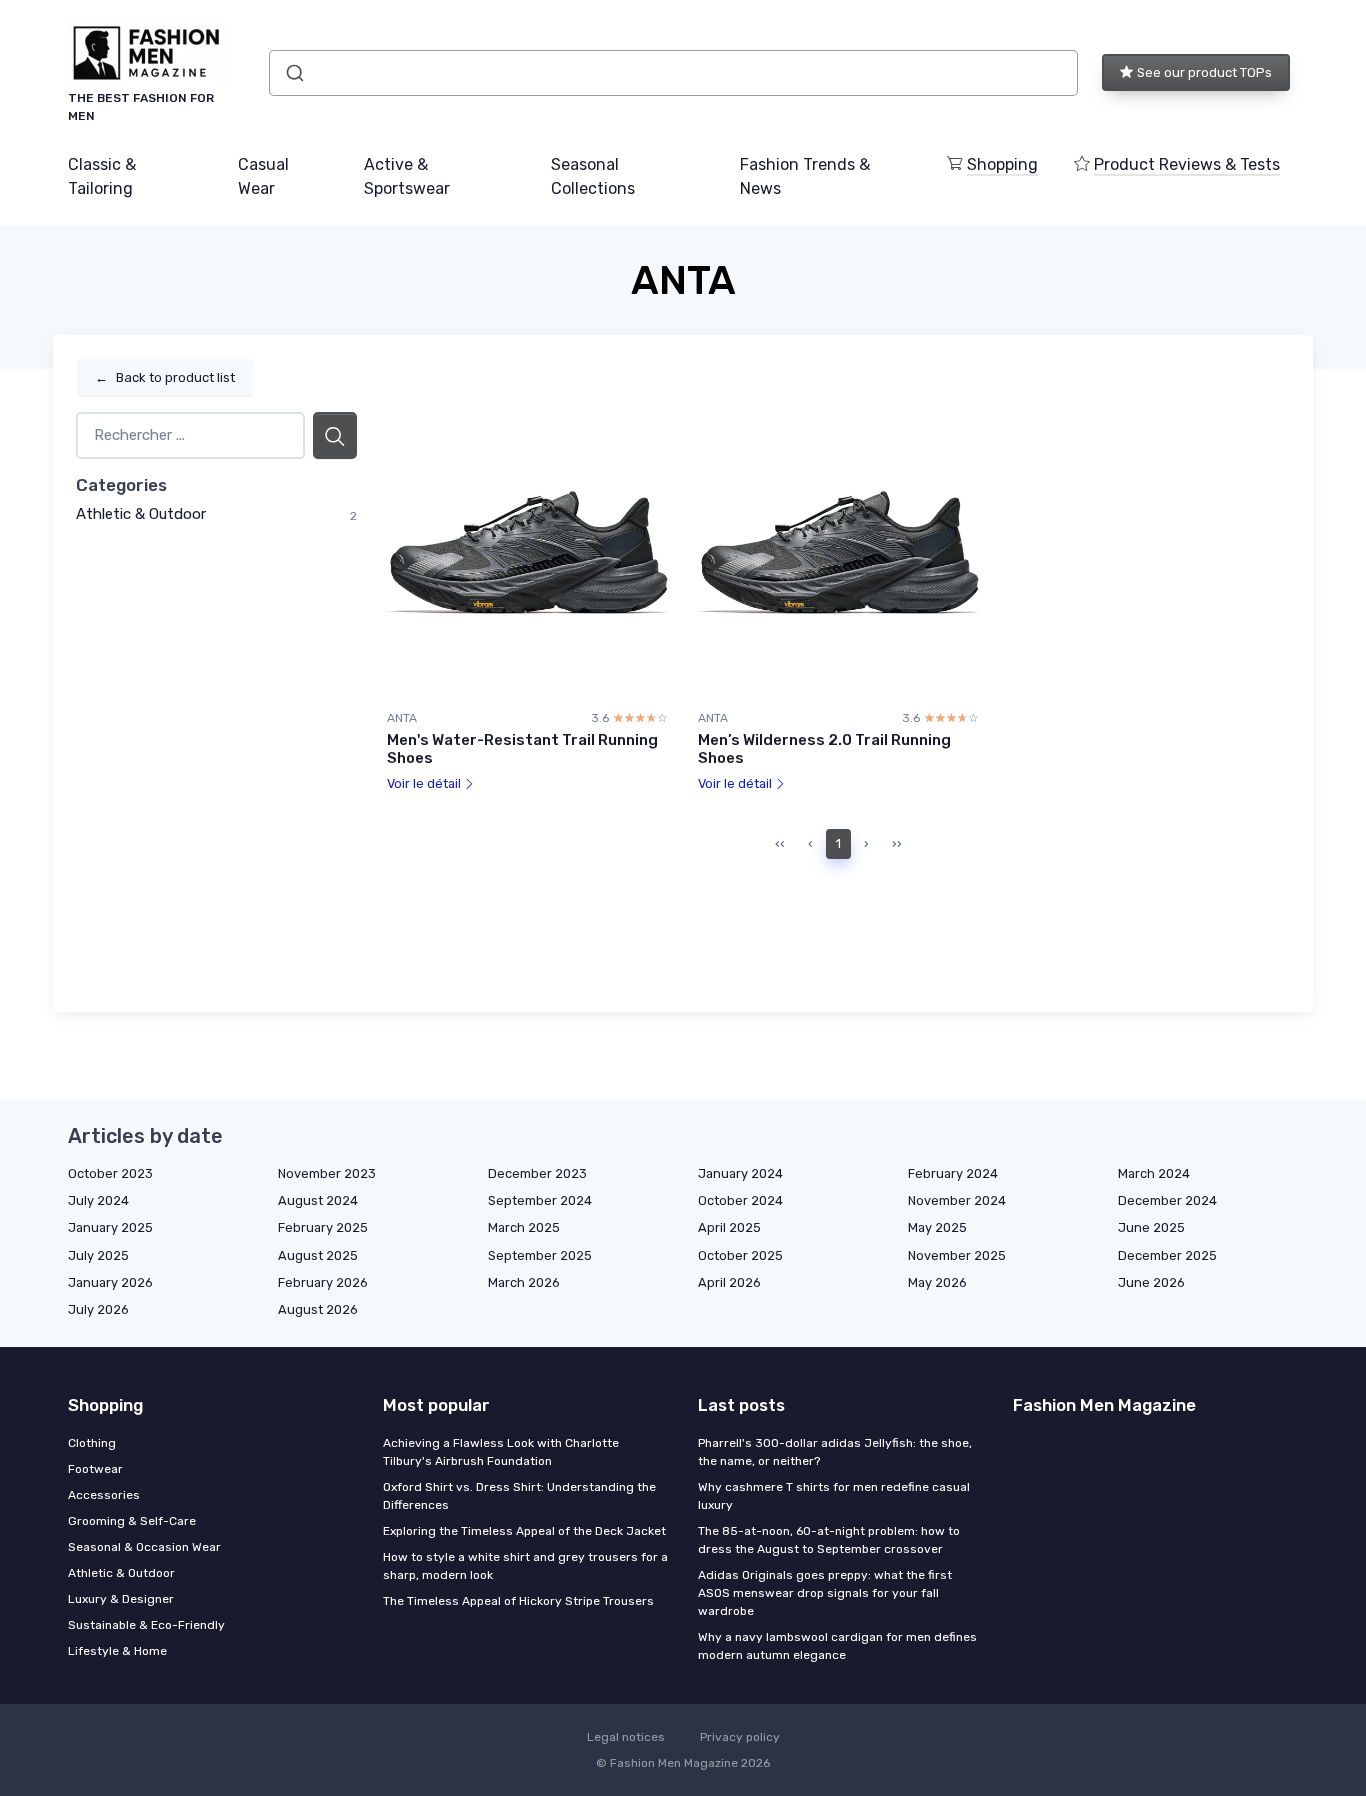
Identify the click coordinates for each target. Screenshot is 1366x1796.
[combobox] (673, 73)
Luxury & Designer (121, 1599)
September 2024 (540, 1200)
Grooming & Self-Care (132, 1521)
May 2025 (937, 1227)
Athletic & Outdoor (141, 514)
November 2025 (957, 1255)
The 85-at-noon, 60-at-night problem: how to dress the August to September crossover (829, 1540)
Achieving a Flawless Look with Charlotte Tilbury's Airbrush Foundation (501, 1452)
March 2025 (524, 1227)
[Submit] (293, 73)
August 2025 (318, 1255)
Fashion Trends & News (805, 176)
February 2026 (323, 1282)
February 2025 (323, 1227)
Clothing (92, 1443)
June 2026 (1151, 1282)
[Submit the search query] (335, 435)
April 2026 (729, 1282)
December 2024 (1167, 1200)
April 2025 (729, 1227)
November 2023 (327, 1173)
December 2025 (1167, 1255)
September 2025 (540, 1255)
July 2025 (98, 1255)
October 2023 (110, 1173)
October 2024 (740, 1200)
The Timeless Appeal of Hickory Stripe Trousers (518, 1601)
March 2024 (1154, 1173)
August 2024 (318, 1200)
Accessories (104, 1495)
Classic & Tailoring (102, 176)
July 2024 (98, 1200)
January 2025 (110, 1227)
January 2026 (110, 1282)
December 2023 (537, 1173)
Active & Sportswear (407, 176)
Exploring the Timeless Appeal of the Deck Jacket (524, 1531)
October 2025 (740, 1255)
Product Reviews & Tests (1187, 164)
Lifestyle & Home (117, 1651)
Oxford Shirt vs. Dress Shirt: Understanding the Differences (519, 1496)
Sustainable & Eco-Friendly (146, 1625)
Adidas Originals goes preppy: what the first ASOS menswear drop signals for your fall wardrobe (825, 1593)
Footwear (95, 1469)
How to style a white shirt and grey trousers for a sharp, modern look (525, 1566)
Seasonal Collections (593, 176)
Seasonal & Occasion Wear (144, 1547)
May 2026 (937, 1282)
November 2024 (957, 1200)
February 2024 (953, 1173)
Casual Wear (263, 176)
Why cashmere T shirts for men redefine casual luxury (834, 1496)
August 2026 (318, 1309)
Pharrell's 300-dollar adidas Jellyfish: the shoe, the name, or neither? (835, 1452)
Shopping (1002, 164)
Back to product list (165, 377)
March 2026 (524, 1282)
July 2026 (98, 1309)
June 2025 (1151, 1227)
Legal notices (626, 1737)
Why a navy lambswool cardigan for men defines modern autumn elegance (837, 1646)
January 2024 (740, 1173)
